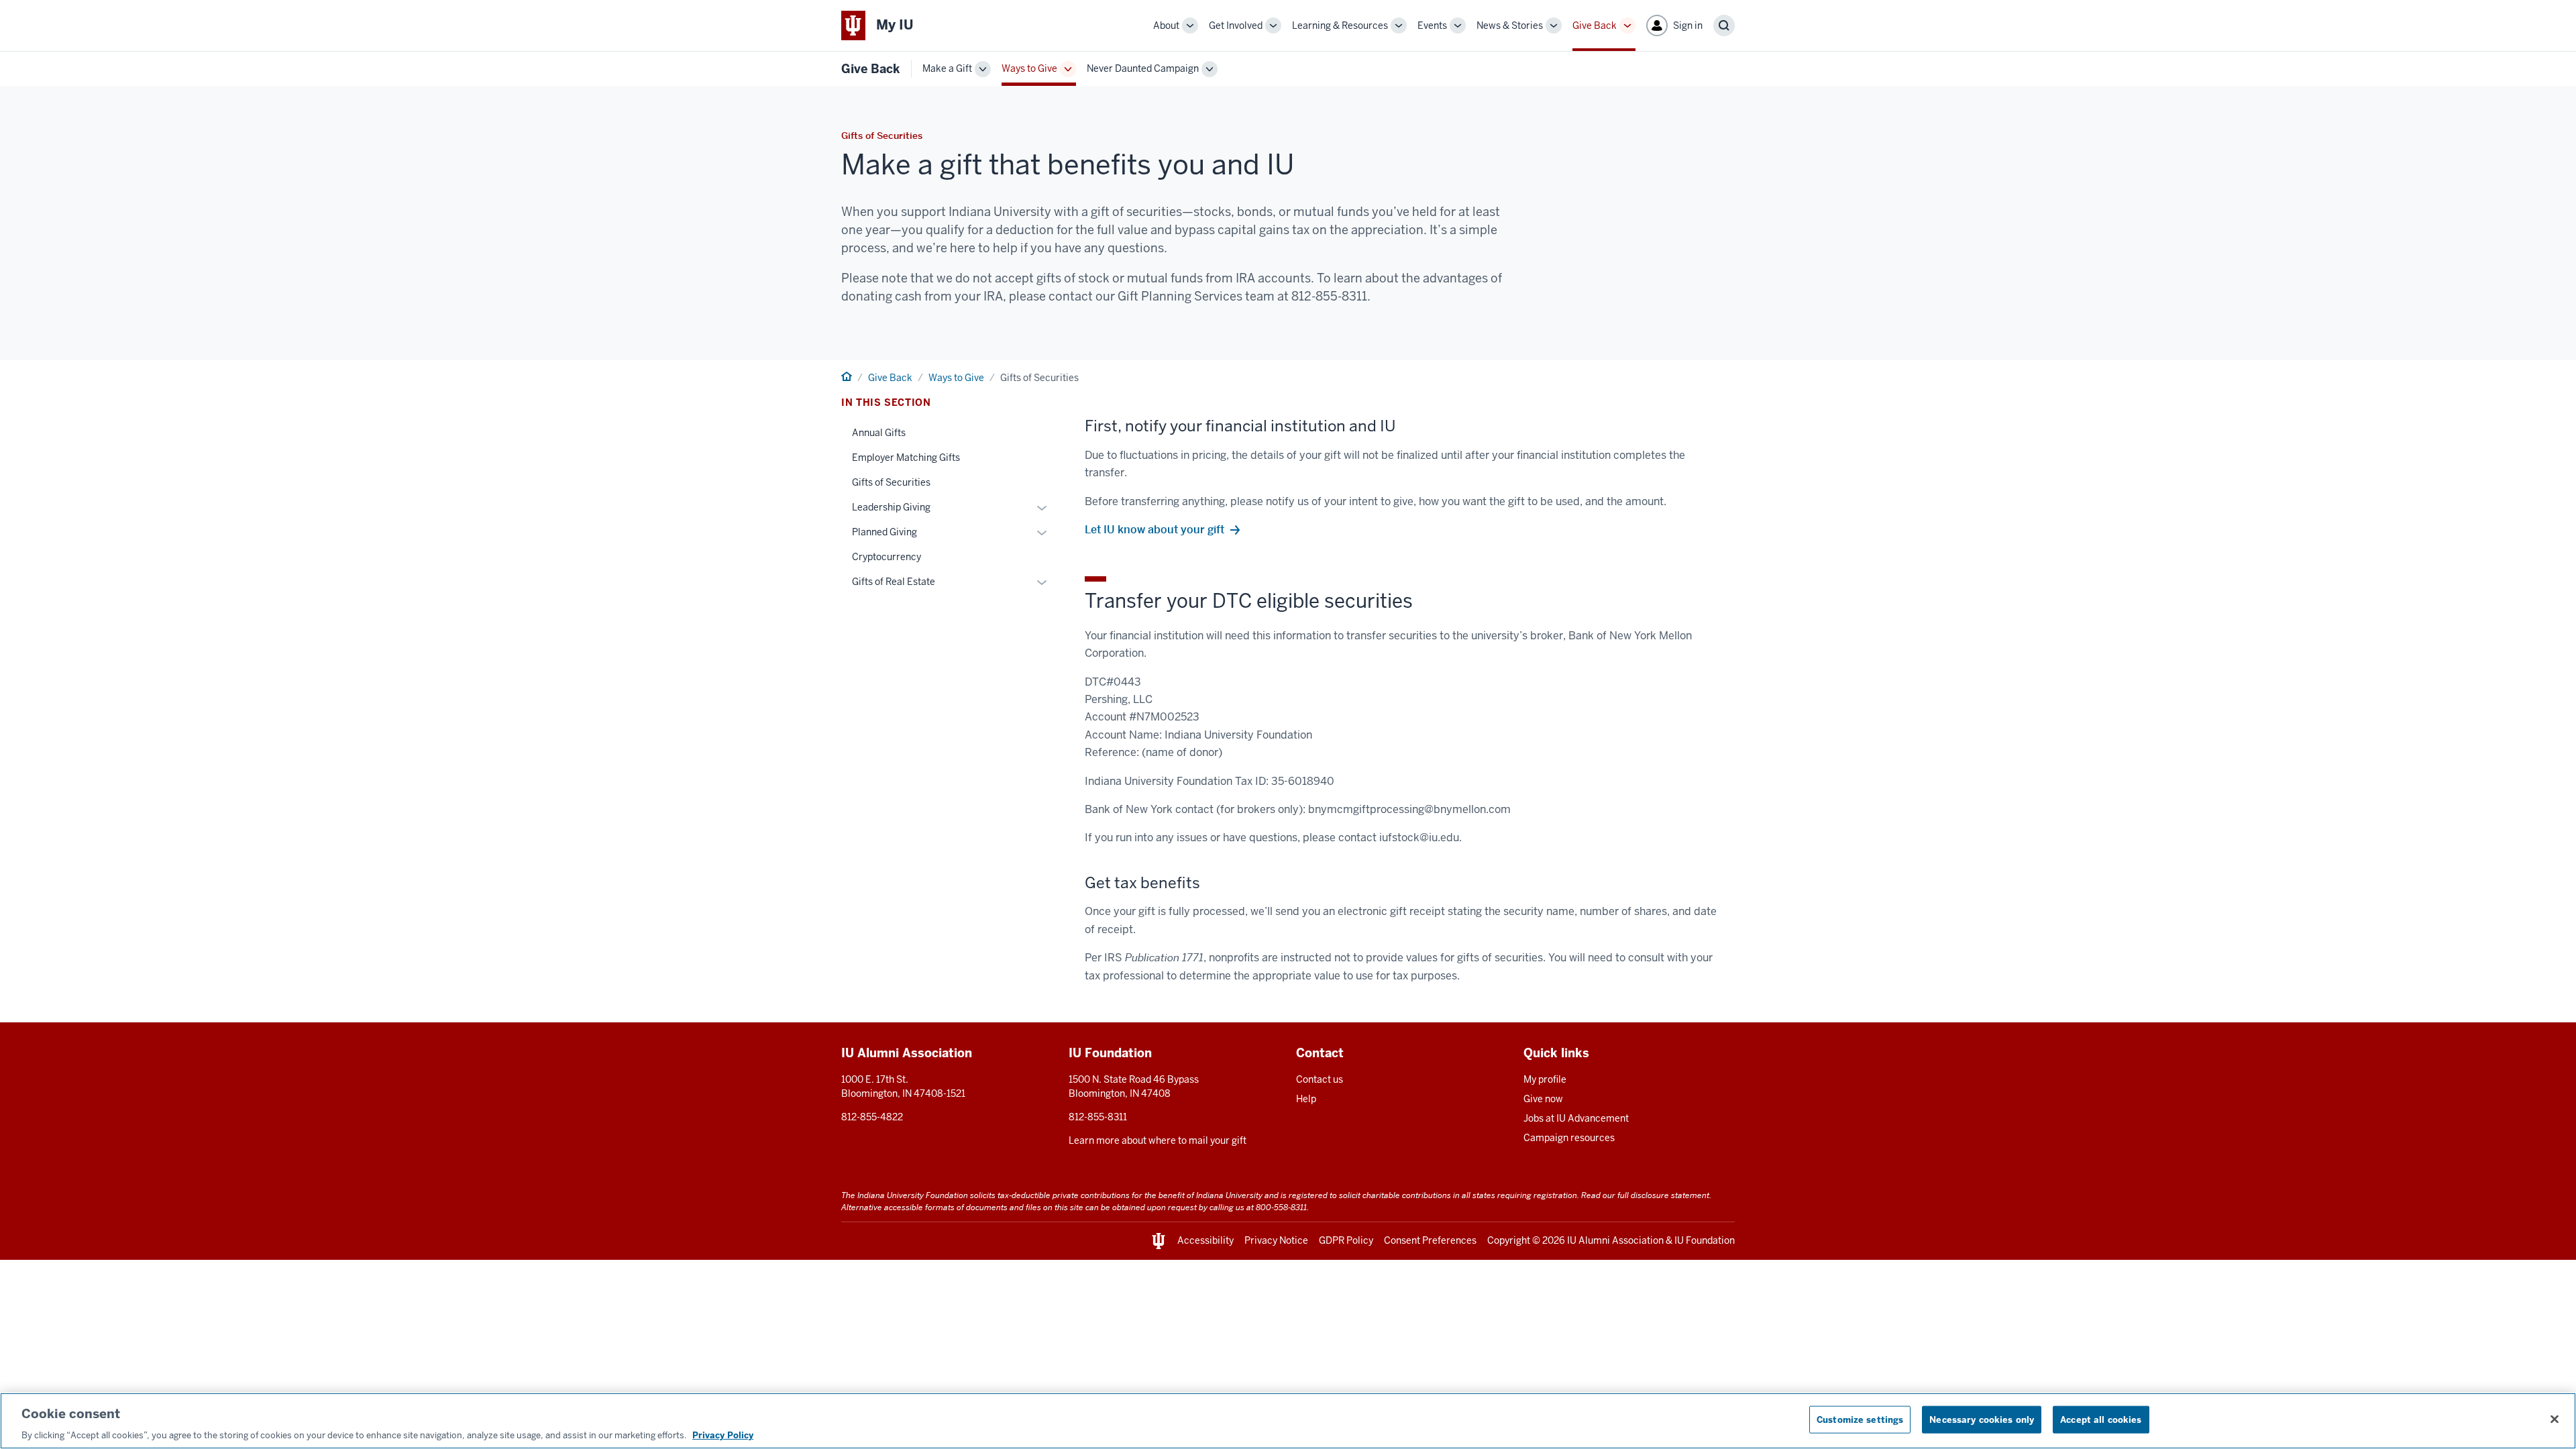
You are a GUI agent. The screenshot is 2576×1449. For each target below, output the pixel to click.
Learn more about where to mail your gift (1158, 1140)
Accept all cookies (2101, 1419)
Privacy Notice (1276, 1240)
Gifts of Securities (891, 482)
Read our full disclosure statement (1645, 1195)
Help (1306, 1099)
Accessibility (1205, 1240)
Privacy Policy (723, 1435)
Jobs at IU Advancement (1576, 1118)
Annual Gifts (879, 433)
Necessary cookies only (1982, 1419)
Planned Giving (884, 532)
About (1166, 25)
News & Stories (1510, 25)
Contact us (1320, 1079)
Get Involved (1236, 25)
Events (1432, 25)
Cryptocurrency (887, 557)
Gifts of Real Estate (894, 582)
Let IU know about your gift (1155, 530)
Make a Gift (947, 68)
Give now (1543, 1099)
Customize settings (1860, 1419)
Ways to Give (1029, 68)
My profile (1545, 1079)
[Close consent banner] (2555, 1419)
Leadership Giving (891, 507)
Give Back (1595, 25)
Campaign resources (1569, 1138)
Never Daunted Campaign (1143, 68)
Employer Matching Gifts (906, 458)
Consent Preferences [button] (1430, 1240)
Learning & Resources (1340, 25)
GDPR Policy (1346, 1240)
